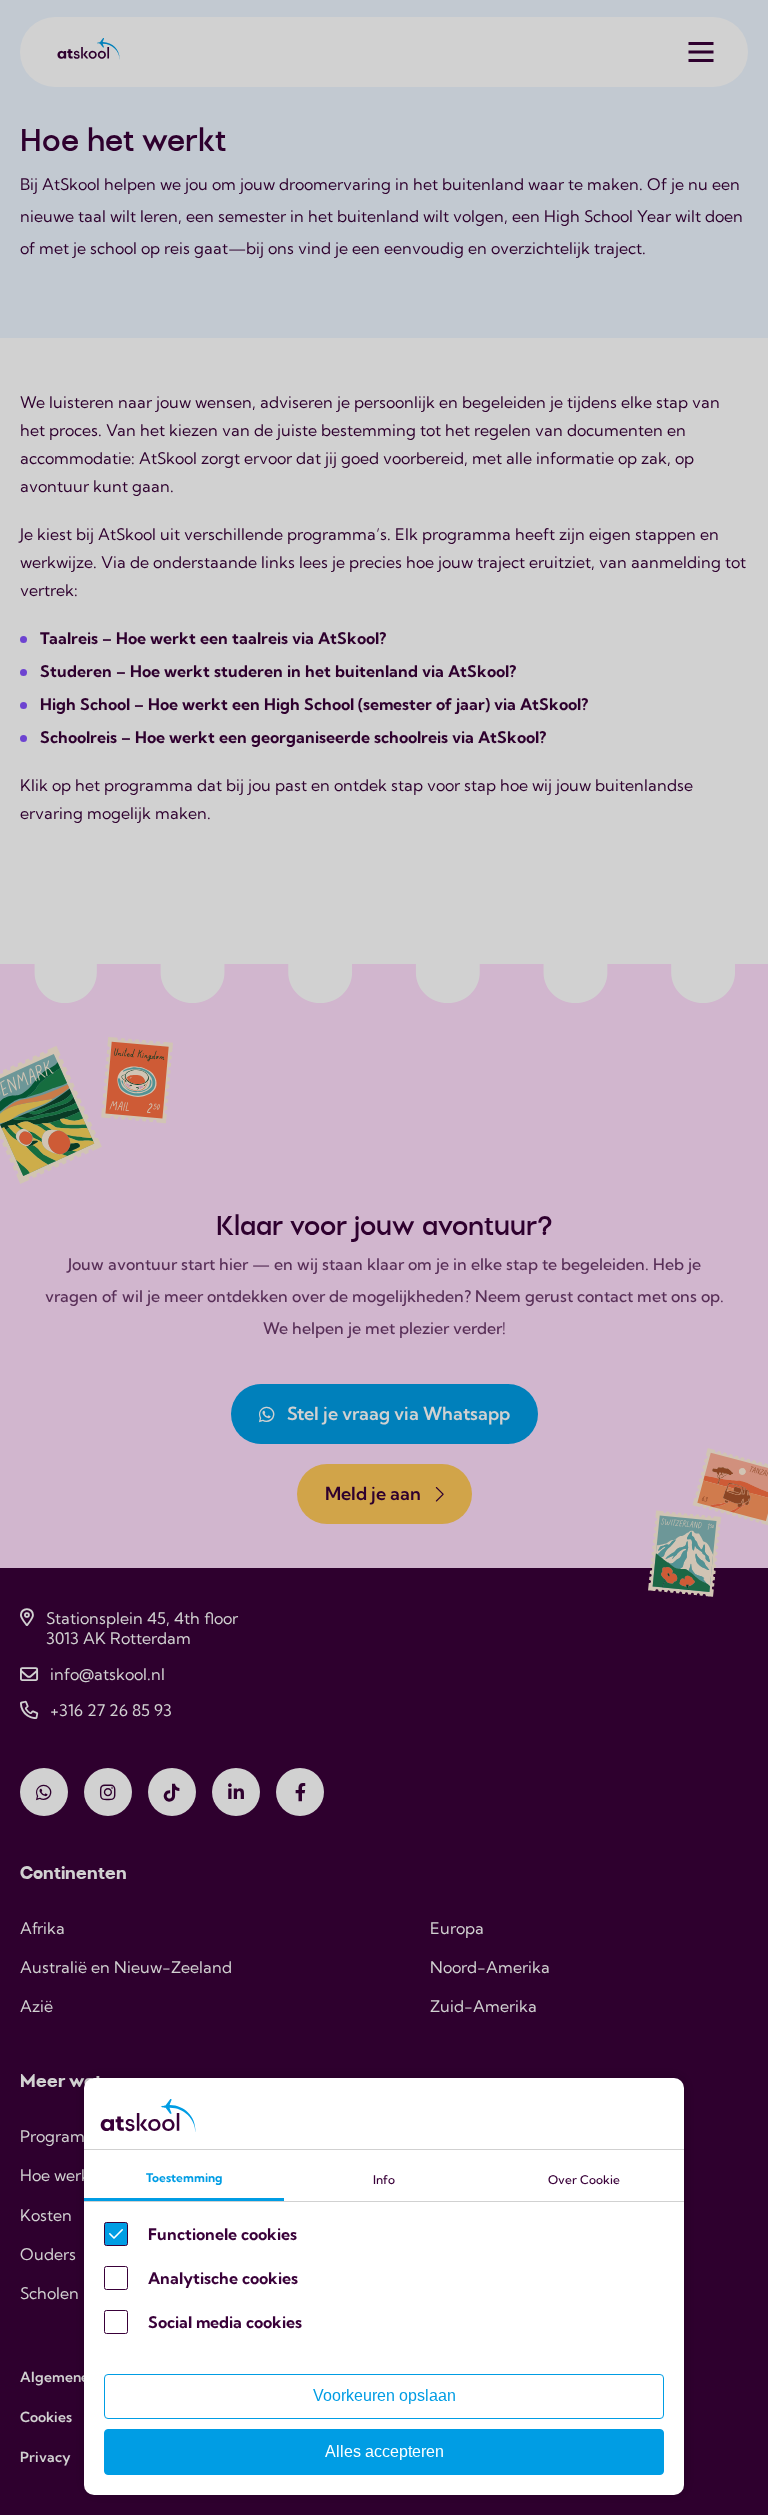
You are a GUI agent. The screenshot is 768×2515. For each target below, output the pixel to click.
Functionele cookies (222, 2234)
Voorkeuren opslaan (384, 2395)
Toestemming (184, 2177)
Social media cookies (225, 2322)
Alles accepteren (384, 2451)
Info (384, 2179)
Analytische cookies (223, 2278)
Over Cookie (584, 2179)
